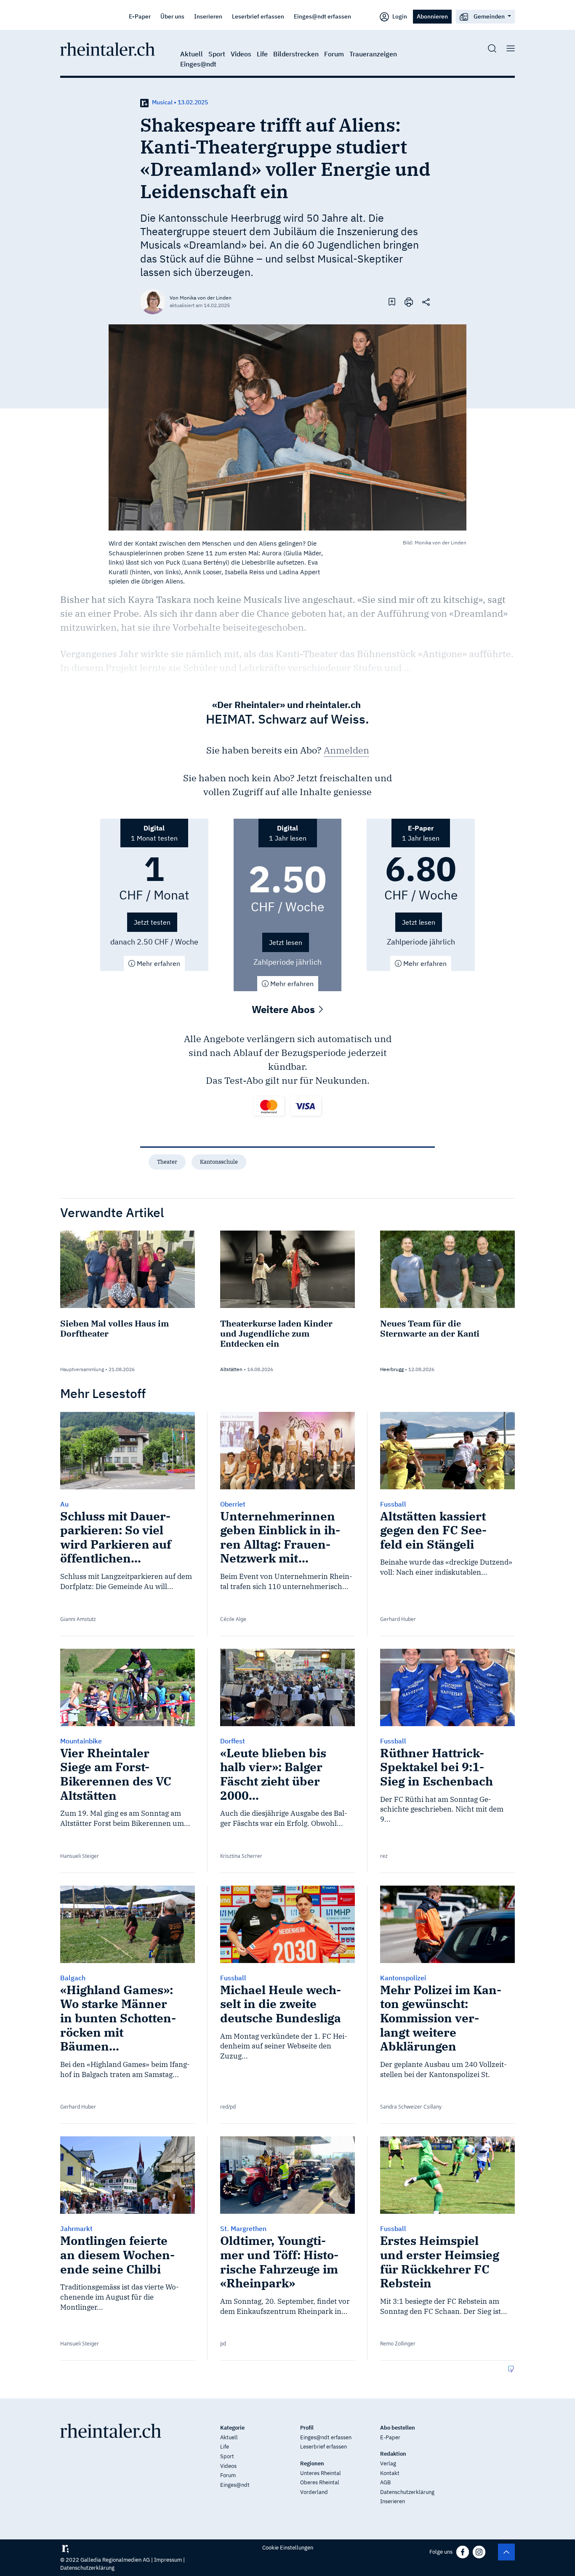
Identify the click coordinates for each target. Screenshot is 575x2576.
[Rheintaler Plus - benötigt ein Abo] (144, 102)
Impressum (168, 2560)
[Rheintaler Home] (108, 48)
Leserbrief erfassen (258, 16)
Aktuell (192, 54)
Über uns (172, 16)
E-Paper (140, 16)
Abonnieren (432, 16)
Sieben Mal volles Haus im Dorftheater (114, 1328)
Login (399, 16)
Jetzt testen (152, 922)
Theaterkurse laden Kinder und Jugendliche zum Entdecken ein (276, 1333)
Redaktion (393, 2454)
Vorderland (314, 2492)
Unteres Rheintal (321, 2473)
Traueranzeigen (373, 54)
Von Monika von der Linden (201, 298)
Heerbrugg (392, 1369)
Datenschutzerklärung (407, 2492)
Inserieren (208, 16)
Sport (217, 54)
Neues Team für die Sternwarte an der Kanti (430, 1328)
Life (262, 54)
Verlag (388, 2463)
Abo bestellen (398, 2428)
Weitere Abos (285, 1009)
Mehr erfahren (158, 963)
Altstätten (231, 1369)
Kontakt (390, 2473)
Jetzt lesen (286, 942)
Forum (334, 54)
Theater (167, 1162)
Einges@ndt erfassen (322, 16)
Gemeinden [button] (489, 16)
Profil (307, 2428)
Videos (241, 54)
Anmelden (346, 750)
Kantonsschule (219, 1162)
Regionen (312, 2463)
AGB (385, 2482)
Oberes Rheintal (320, 2482)
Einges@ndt (198, 64)
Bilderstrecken (296, 54)
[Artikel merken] (392, 301)
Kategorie (232, 2428)
